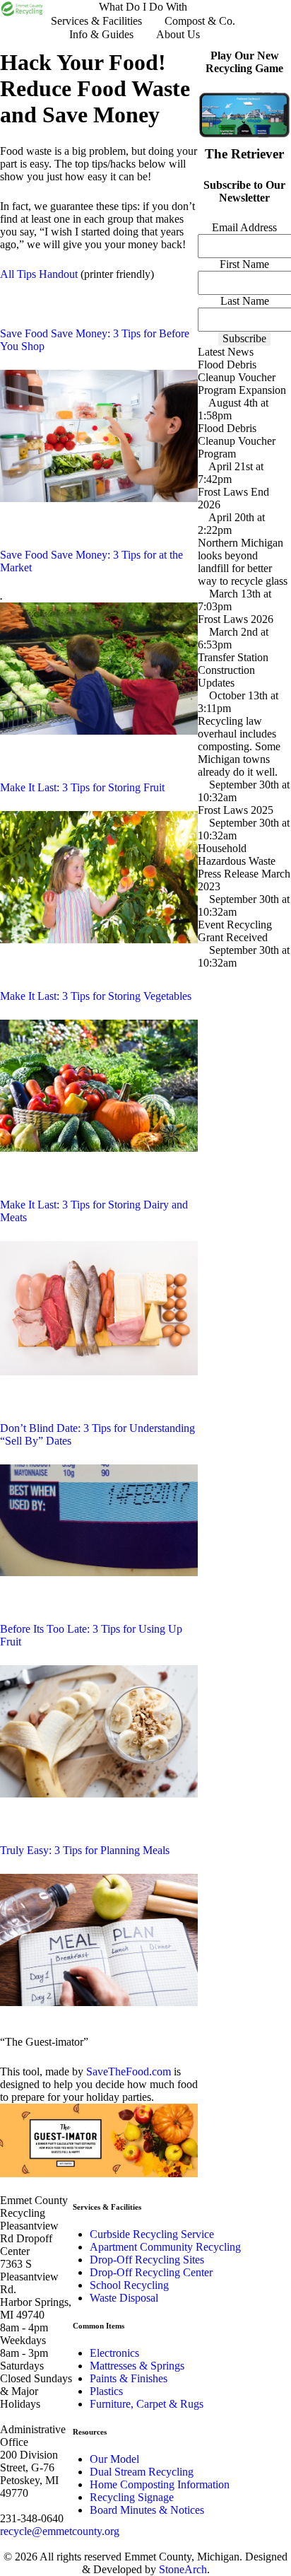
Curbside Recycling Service (152, 2234)
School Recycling (129, 2285)
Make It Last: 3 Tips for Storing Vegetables (96, 996)
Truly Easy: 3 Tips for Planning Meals (85, 1850)
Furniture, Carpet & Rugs (147, 2404)
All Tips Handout (39, 274)
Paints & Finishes (129, 2378)
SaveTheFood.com (129, 2071)
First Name (244, 264)
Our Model (114, 2459)
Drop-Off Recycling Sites (147, 2260)
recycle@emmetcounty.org (60, 2531)
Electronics (114, 2353)
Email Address (244, 227)
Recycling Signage (132, 2497)
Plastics (106, 2391)
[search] (229, 34)
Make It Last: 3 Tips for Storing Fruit (82, 787)
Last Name (245, 301)
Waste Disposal (124, 2298)
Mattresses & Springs (137, 2366)
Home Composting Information (160, 2484)
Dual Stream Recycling (142, 2472)
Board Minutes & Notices (147, 2510)
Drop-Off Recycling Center (151, 2272)
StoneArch (183, 2569)
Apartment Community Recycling (165, 2247)
